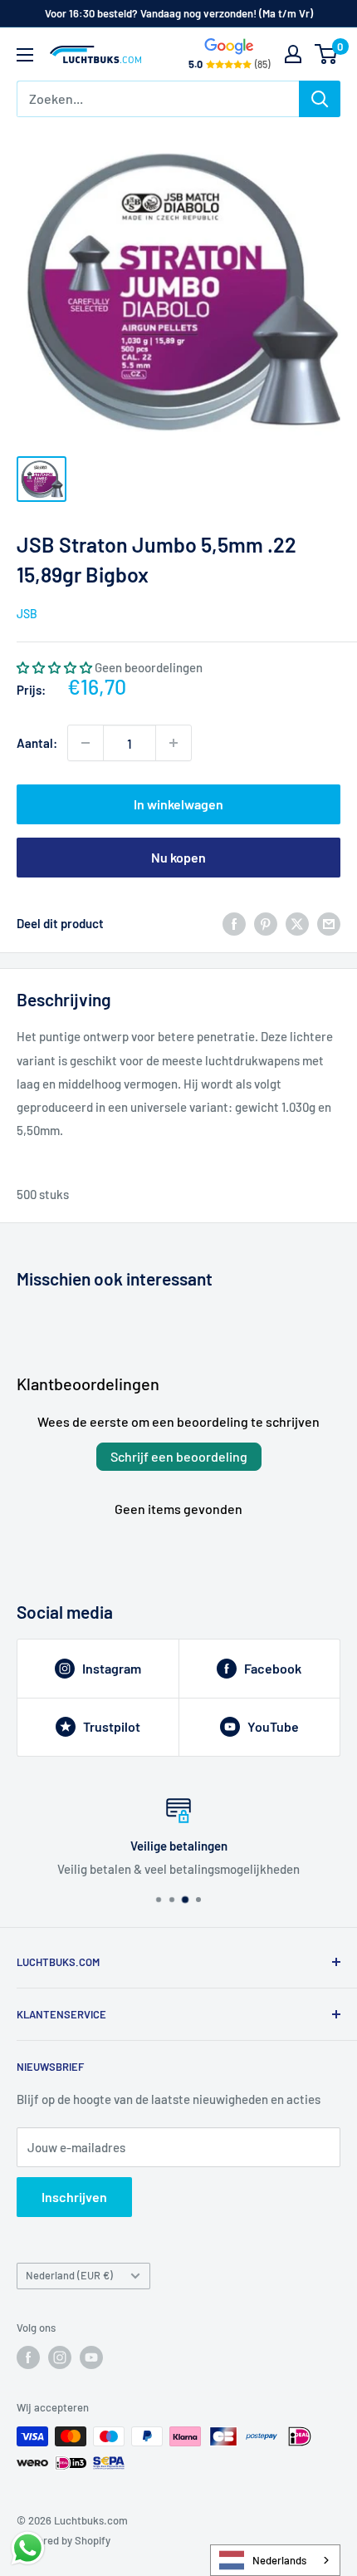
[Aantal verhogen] (174, 743)
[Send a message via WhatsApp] (28, 2548)
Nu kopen (178, 857)
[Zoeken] (320, 99)
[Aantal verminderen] (86, 743)
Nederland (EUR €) (69, 2275)
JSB (27, 614)
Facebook (273, 1668)
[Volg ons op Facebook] (28, 2357)
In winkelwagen (178, 804)
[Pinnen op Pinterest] (266, 923)
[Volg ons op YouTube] (91, 2357)
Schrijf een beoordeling (179, 1456)
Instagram (112, 1668)
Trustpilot (112, 1726)
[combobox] (275, 2560)
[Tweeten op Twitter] (297, 923)
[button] (54, 667)
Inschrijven (74, 2197)
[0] (327, 54)
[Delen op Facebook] (234, 923)
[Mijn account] (293, 54)
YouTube (273, 1726)
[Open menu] (25, 55)
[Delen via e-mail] (329, 923)
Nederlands (279, 2560)
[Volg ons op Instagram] (60, 2357)
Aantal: (37, 743)
